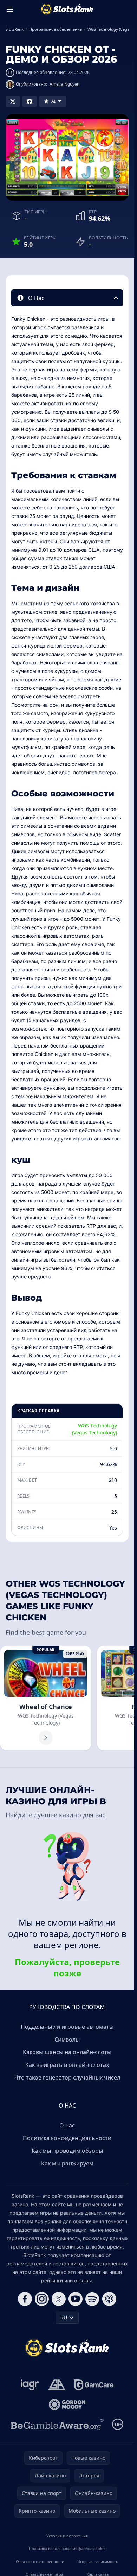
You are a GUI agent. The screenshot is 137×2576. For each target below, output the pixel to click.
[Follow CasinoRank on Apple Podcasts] (109, 2299)
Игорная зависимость (98, 2561)
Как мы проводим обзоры (67, 2151)
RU (64, 2317)
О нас (67, 2125)
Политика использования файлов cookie (67, 2548)
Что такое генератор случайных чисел (67, 2077)
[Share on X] (13, 101)
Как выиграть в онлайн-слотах (67, 2065)
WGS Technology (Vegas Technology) (94, 1429)
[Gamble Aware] (57, 2424)
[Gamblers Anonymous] (57, 2385)
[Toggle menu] (10, 9)
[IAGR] (30, 2385)
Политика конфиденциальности (67, 2138)
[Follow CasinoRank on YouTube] (76, 2299)
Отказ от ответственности (40, 2561)
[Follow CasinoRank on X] (59, 2299)
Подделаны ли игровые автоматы (67, 2027)
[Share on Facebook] (30, 101)
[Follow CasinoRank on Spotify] (92, 2299)
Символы (67, 2039)
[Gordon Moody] (67, 2405)
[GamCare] (94, 2385)
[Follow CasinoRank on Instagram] (42, 2299)
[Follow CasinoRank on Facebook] (25, 2299)
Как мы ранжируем (67, 2163)
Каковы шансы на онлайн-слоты (67, 2052)
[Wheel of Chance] (46, 1698)
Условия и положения (67, 2536)
